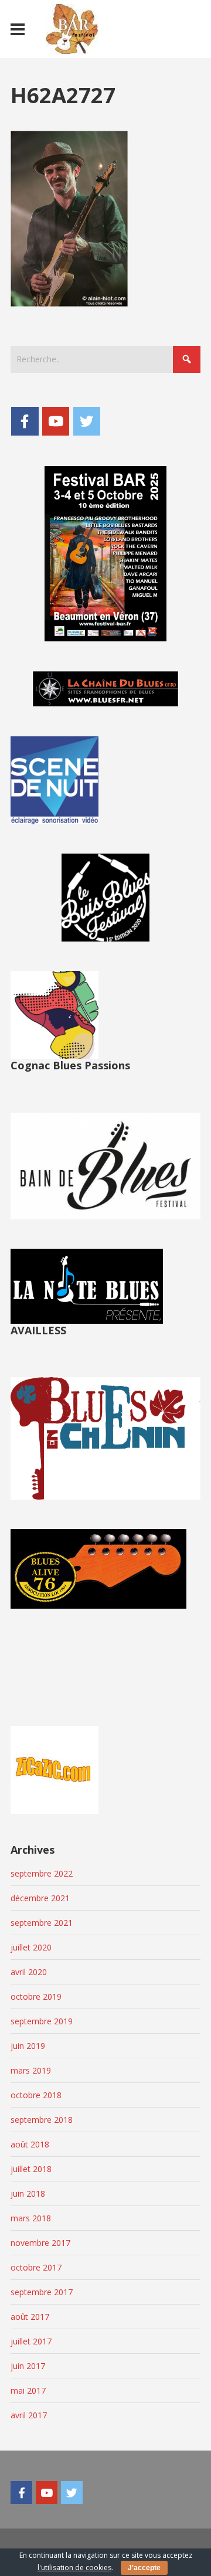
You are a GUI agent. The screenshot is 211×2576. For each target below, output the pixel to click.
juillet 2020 (31, 1947)
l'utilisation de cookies (74, 2567)
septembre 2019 (42, 2021)
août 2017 (30, 2317)
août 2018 (30, 2144)
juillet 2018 (31, 2169)
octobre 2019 (36, 1996)
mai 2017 (28, 2390)
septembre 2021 (42, 1923)
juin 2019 (28, 2046)
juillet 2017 (31, 2341)
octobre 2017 (36, 2267)
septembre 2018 (42, 2120)
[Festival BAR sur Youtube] (56, 421)
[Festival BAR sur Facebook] (25, 421)
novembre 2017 (40, 2243)
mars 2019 (31, 2070)
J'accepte (144, 2568)
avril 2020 (29, 1972)
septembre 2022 (42, 1873)
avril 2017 (29, 2415)
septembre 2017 (42, 2292)
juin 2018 (28, 2193)
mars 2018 (31, 2218)
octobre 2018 (36, 2095)
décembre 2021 (40, 1898)
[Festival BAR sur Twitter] (87, 421)
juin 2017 (28, 2366)
